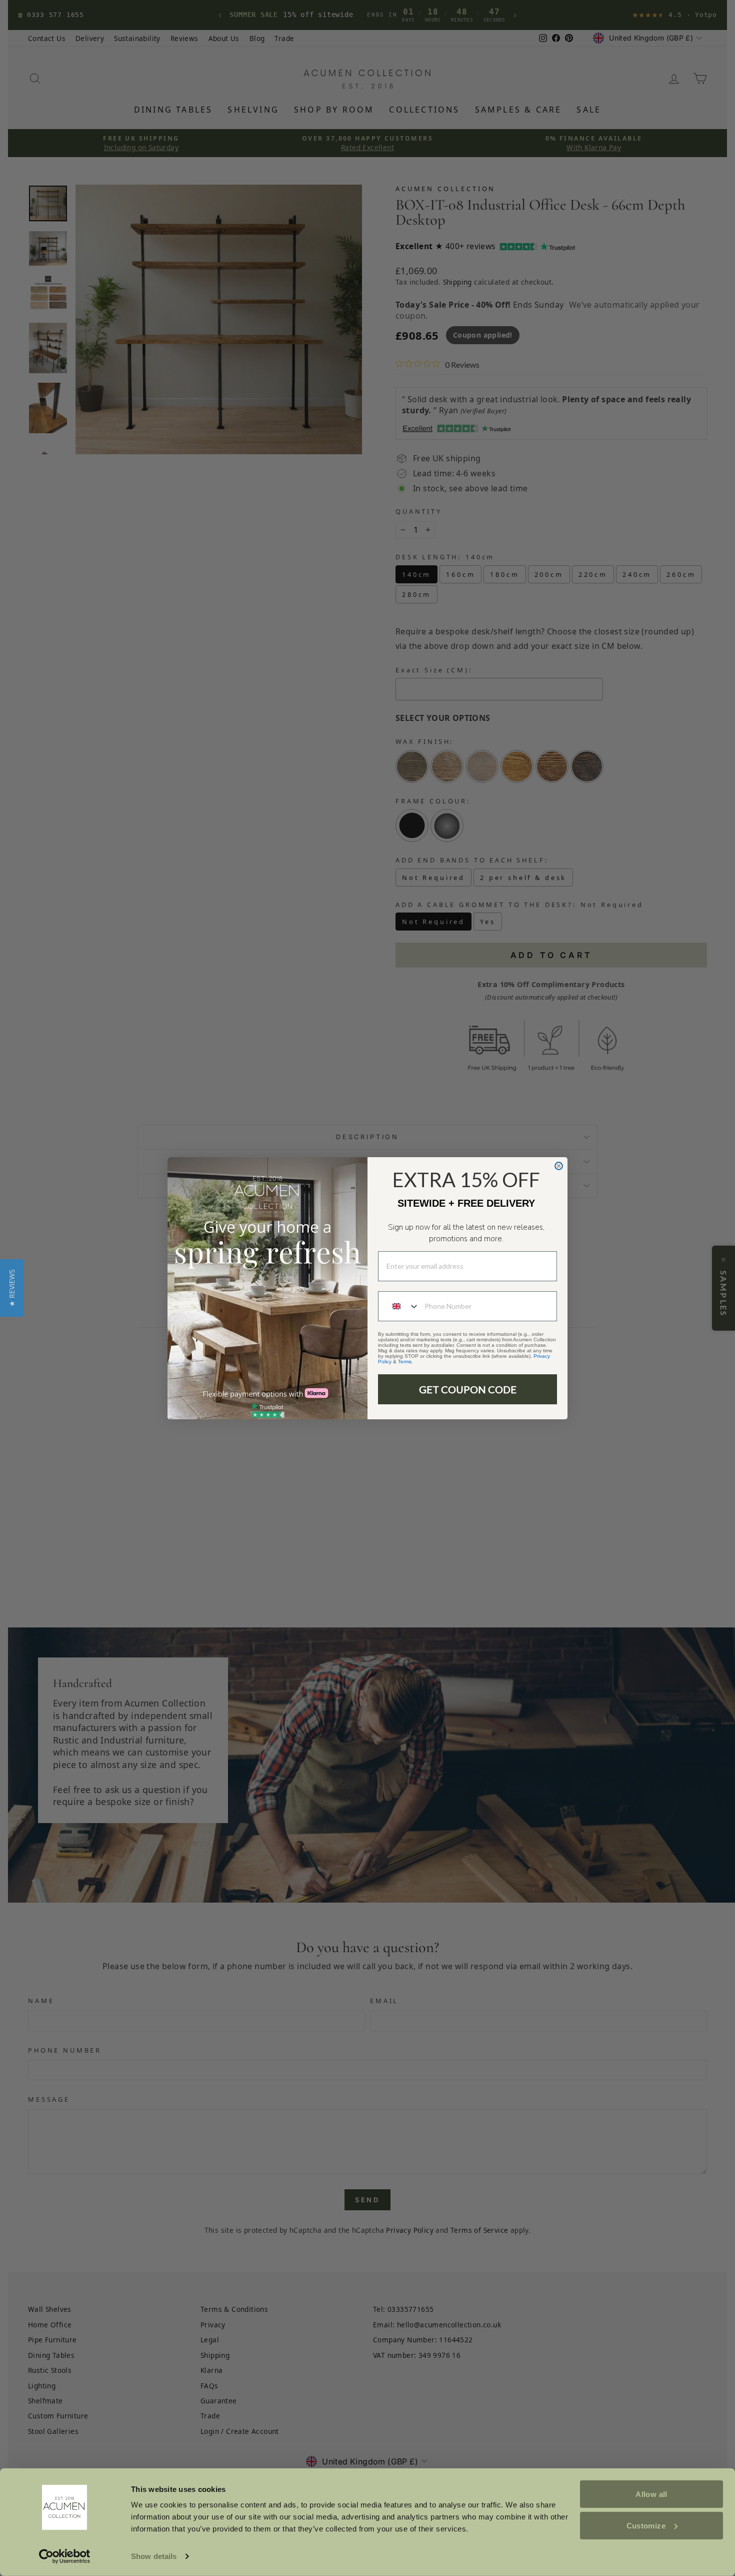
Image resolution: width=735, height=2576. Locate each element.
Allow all (651, 2494)
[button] (12, 1288)
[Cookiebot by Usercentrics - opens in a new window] (65, 2556)
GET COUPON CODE (468, 1389)
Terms (405, 1362)
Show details (154, 2556)
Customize (646, 2525)
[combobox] (399, 1306)
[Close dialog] (559, 1166)
